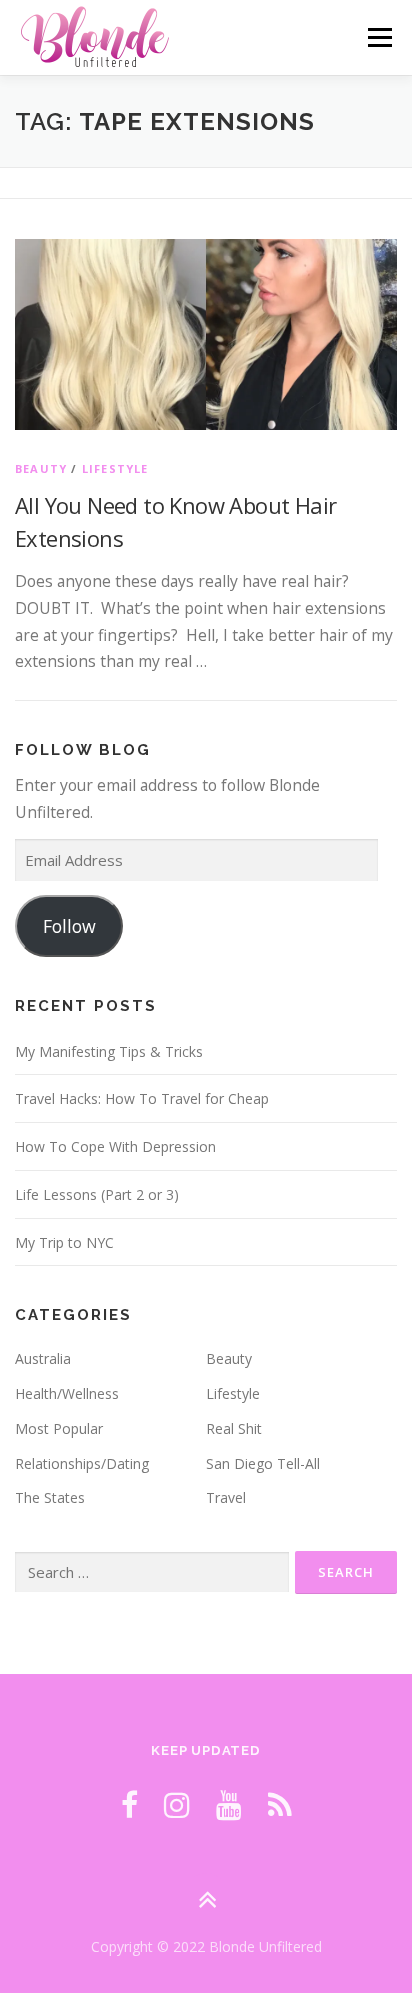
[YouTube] (229, 1804)
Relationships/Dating (82, 1463)
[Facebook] (129, 1804)
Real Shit (234, 1428)
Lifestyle (115, 468)
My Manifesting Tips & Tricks (109, 1051)
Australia (43, 1358)
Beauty (41, 468)
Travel (226, 1497)
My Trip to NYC (64, 1242)
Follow (69, 926)
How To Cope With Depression (115, 1146)
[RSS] (280, 1804)
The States (50, 1497)
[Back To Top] (206, 1899)
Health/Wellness (67, 1393)
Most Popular (59, 1428)
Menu (379, 37)
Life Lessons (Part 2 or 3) (97, 1194)
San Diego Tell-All (263, 1463)
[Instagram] (177, 1804)
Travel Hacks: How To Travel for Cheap (142, 1098)
